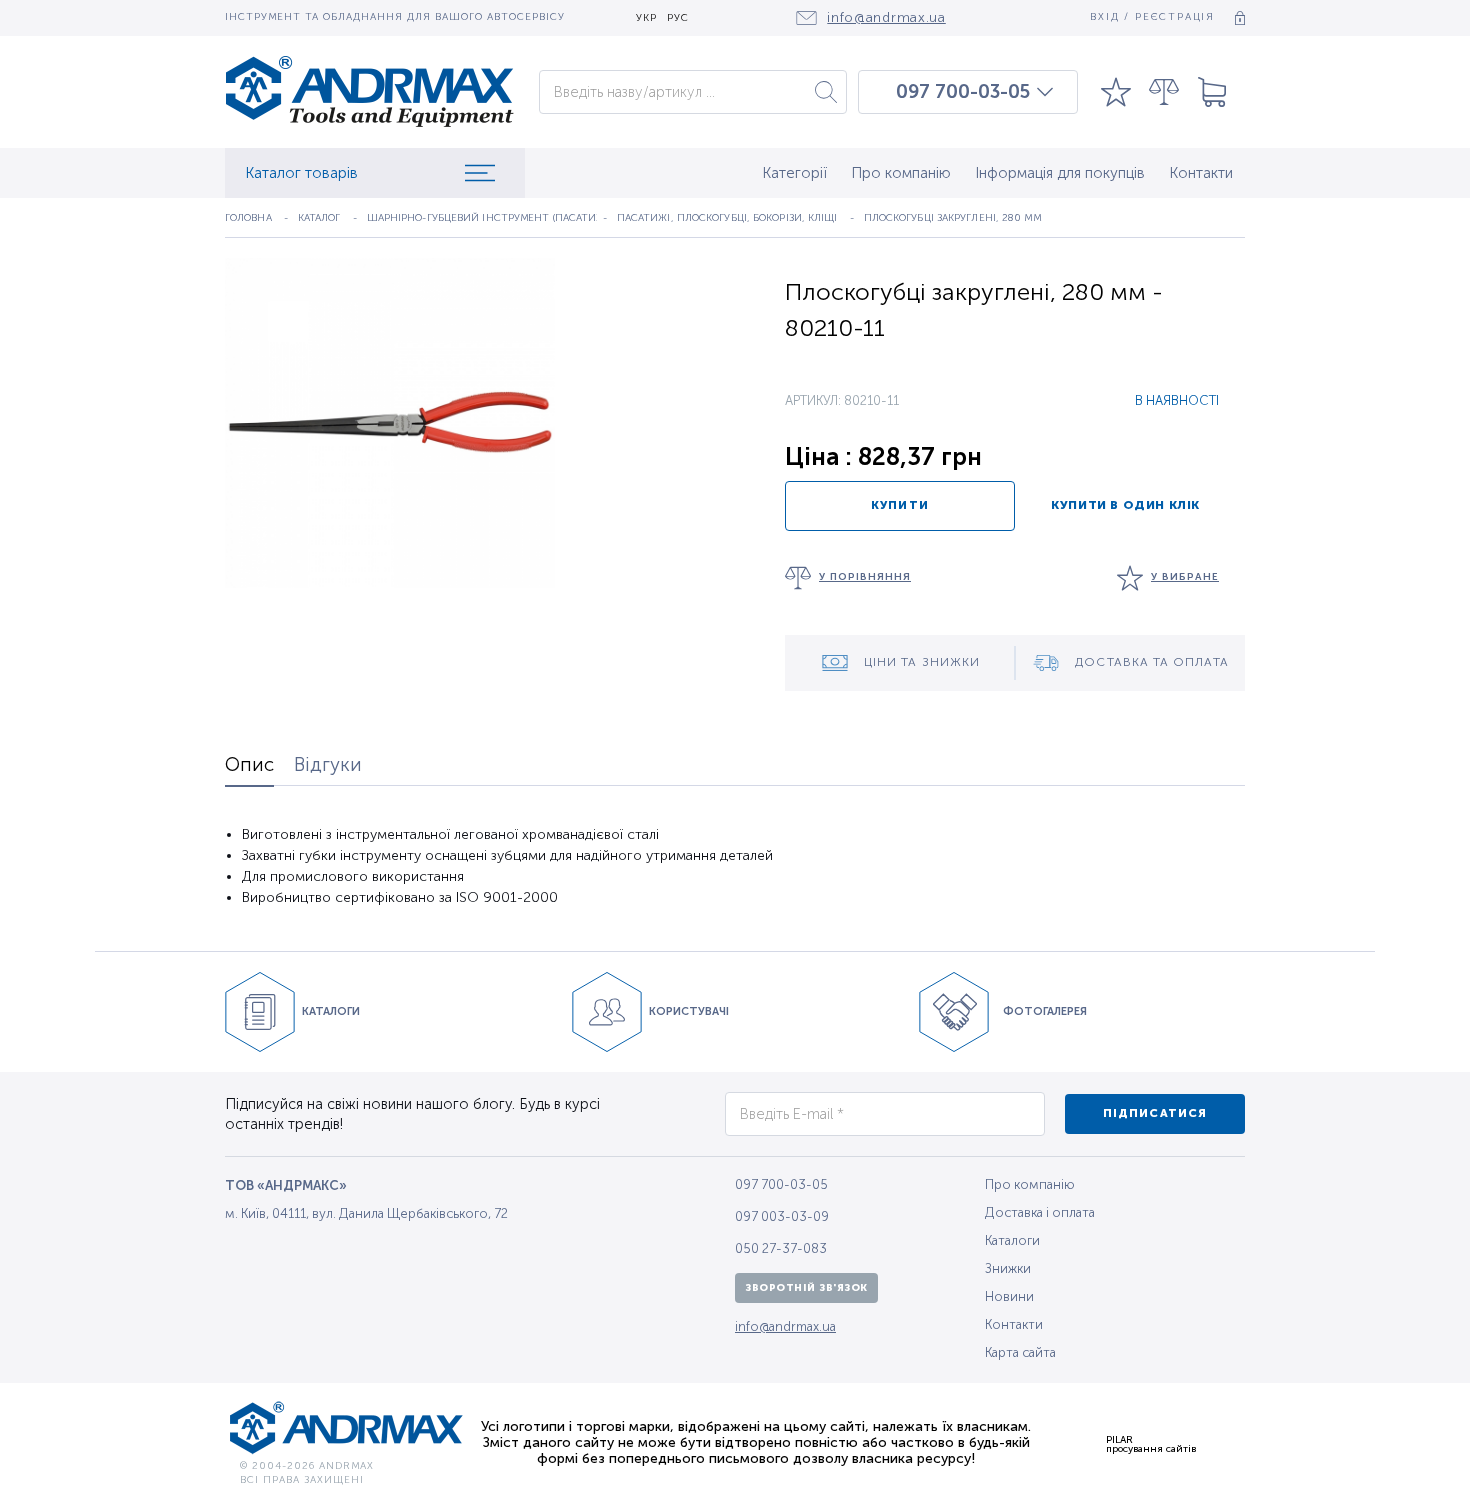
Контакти (1201, 173)
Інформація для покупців (1060, 173)
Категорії (794, 173)
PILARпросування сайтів (1151, 1444)
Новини (1009, 1296)
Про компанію (901, 173)
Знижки (1008, 1268)
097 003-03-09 (782, 1216)
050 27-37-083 (781, 1248)
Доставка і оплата (1040, 1212)
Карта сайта (1020, 1352)
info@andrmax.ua (785, 1326)
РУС (678, 18)
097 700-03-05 (963, 92)
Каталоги (1012, 1240)
